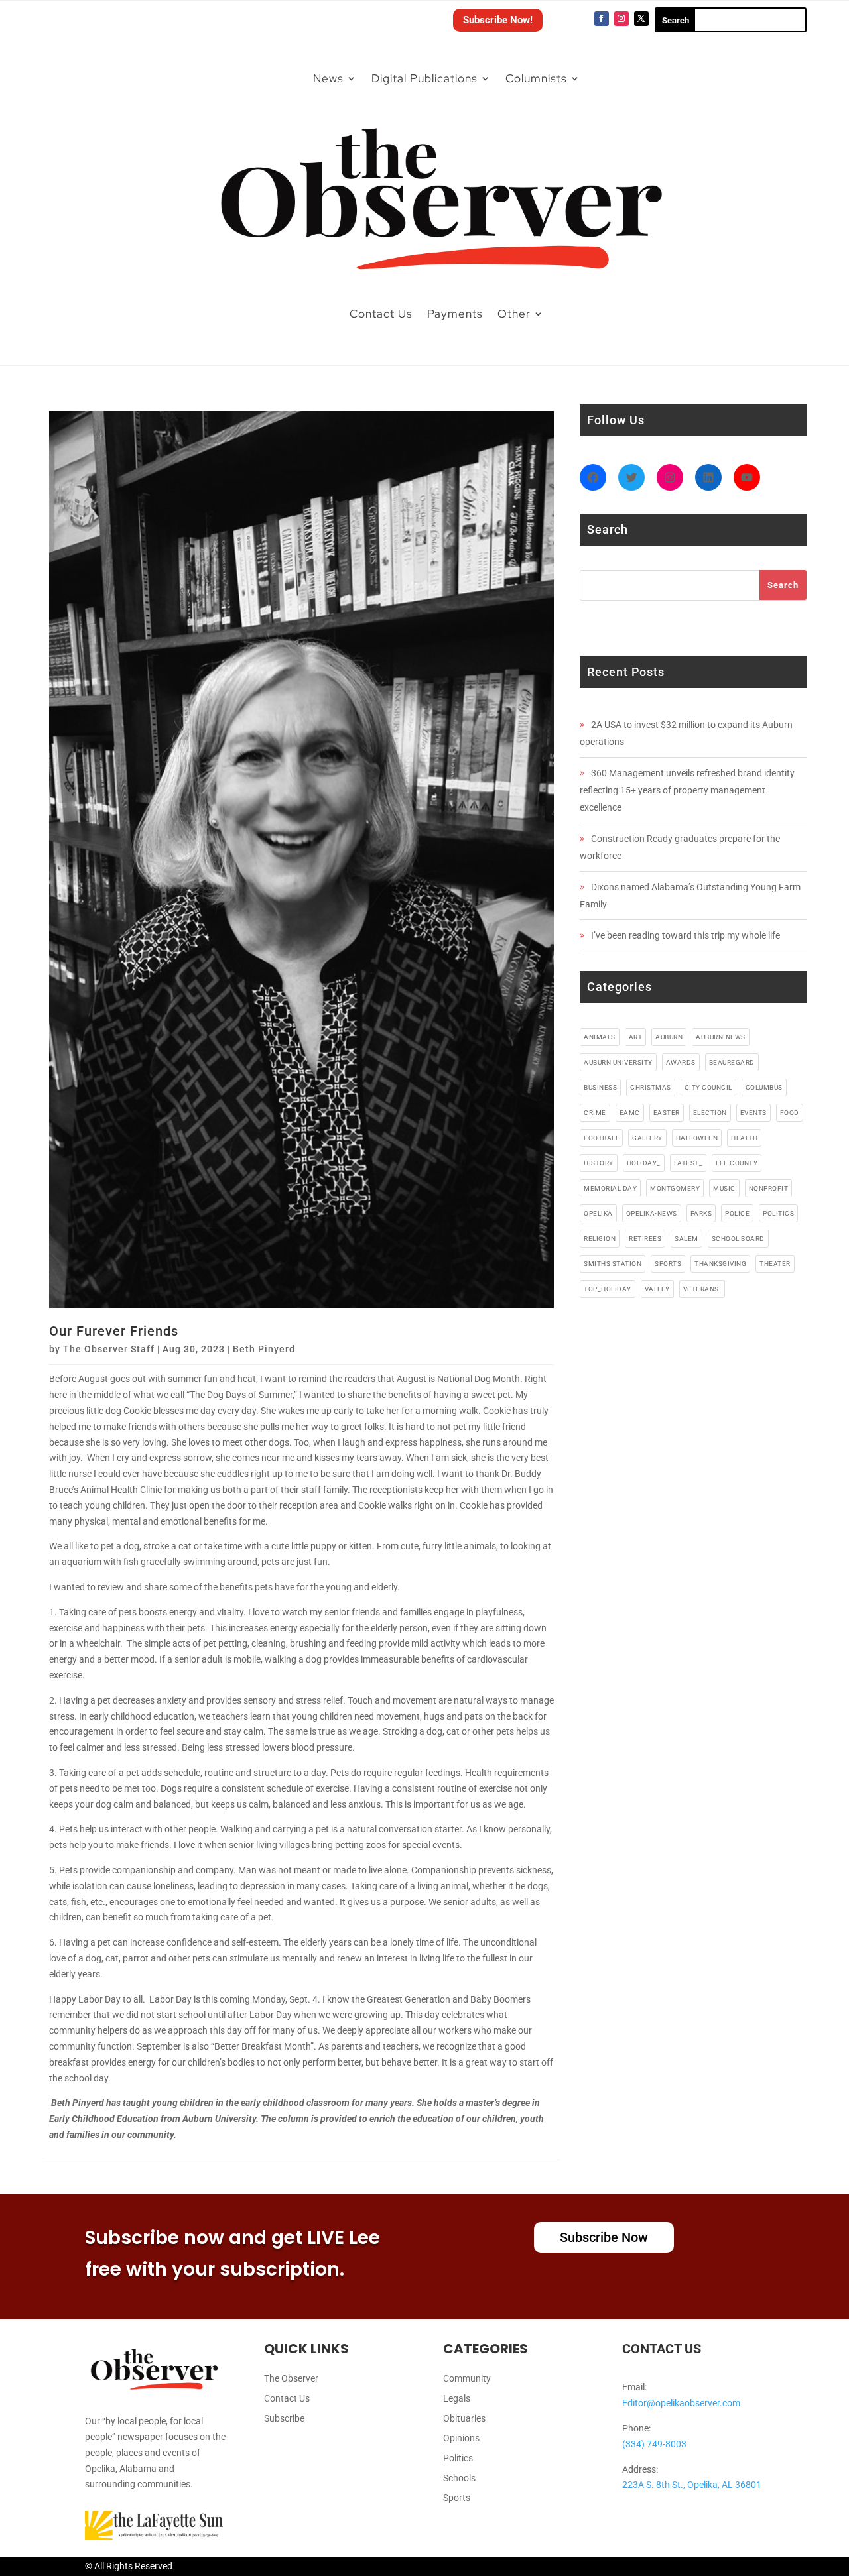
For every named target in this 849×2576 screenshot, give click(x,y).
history (599, 1163)
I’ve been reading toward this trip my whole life (686, 935)
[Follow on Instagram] (621, 19)
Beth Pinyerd (264, 1349)
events (753, 1113)
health (744, 1138)
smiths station (613, 1264)
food (790, 1113)
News (328, 78)
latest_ (688, 1163)
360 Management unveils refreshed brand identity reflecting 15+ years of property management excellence (687, 790)
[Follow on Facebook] (602, 19)
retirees (645, 1239)
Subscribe (284, 2419)
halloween (697, 1138)
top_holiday (608, 1289)
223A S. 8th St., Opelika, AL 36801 (692, 2485)
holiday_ (644, 1163)
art (636, 1037)
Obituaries (464, 2419)
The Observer (291, 2379)
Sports (457, 2498)
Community (467, 2379)
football (601, 1138)
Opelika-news (652, 1213)
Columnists (536, 78)
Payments (455, 314)
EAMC (630, 1113)
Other (514, 314)
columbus (764, 1087)
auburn (669, 1037)
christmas (651, 1087)
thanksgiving (720, 1264)
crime (595, 1113)
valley (657, 1289)
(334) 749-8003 (654, 2444)
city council (708, 1087)
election (710, 1113)
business (600, 1087)
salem (686, 1239)
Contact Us (381, 314)
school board (738, 1239)
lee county (737, 1163)
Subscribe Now (604, 2237)
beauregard (732, 1062)
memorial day (610, 1188)
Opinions (461, 2438)
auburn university (618, 1062)
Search (783, 585)
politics (778, 1213)
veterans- (702, 1289)
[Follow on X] (641, 19)
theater (775, 1264)
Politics (458, 2458)
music (724, 1188)
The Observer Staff (109, 1349)
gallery (647, 1138)
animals (600, 1037)
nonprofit (769, 1188)
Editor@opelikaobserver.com (681, 2403)
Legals (457, 2399)
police (737, 1213)
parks (701, 1213)
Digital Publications (424, 78)
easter (667, 1113)
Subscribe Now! (498, 20)
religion (600, 1239)
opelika (598, 1213)
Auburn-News (721, 1037)
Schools (459, 2478)
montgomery (675, 1188)
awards (681, 1062)
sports (668, 1264)
